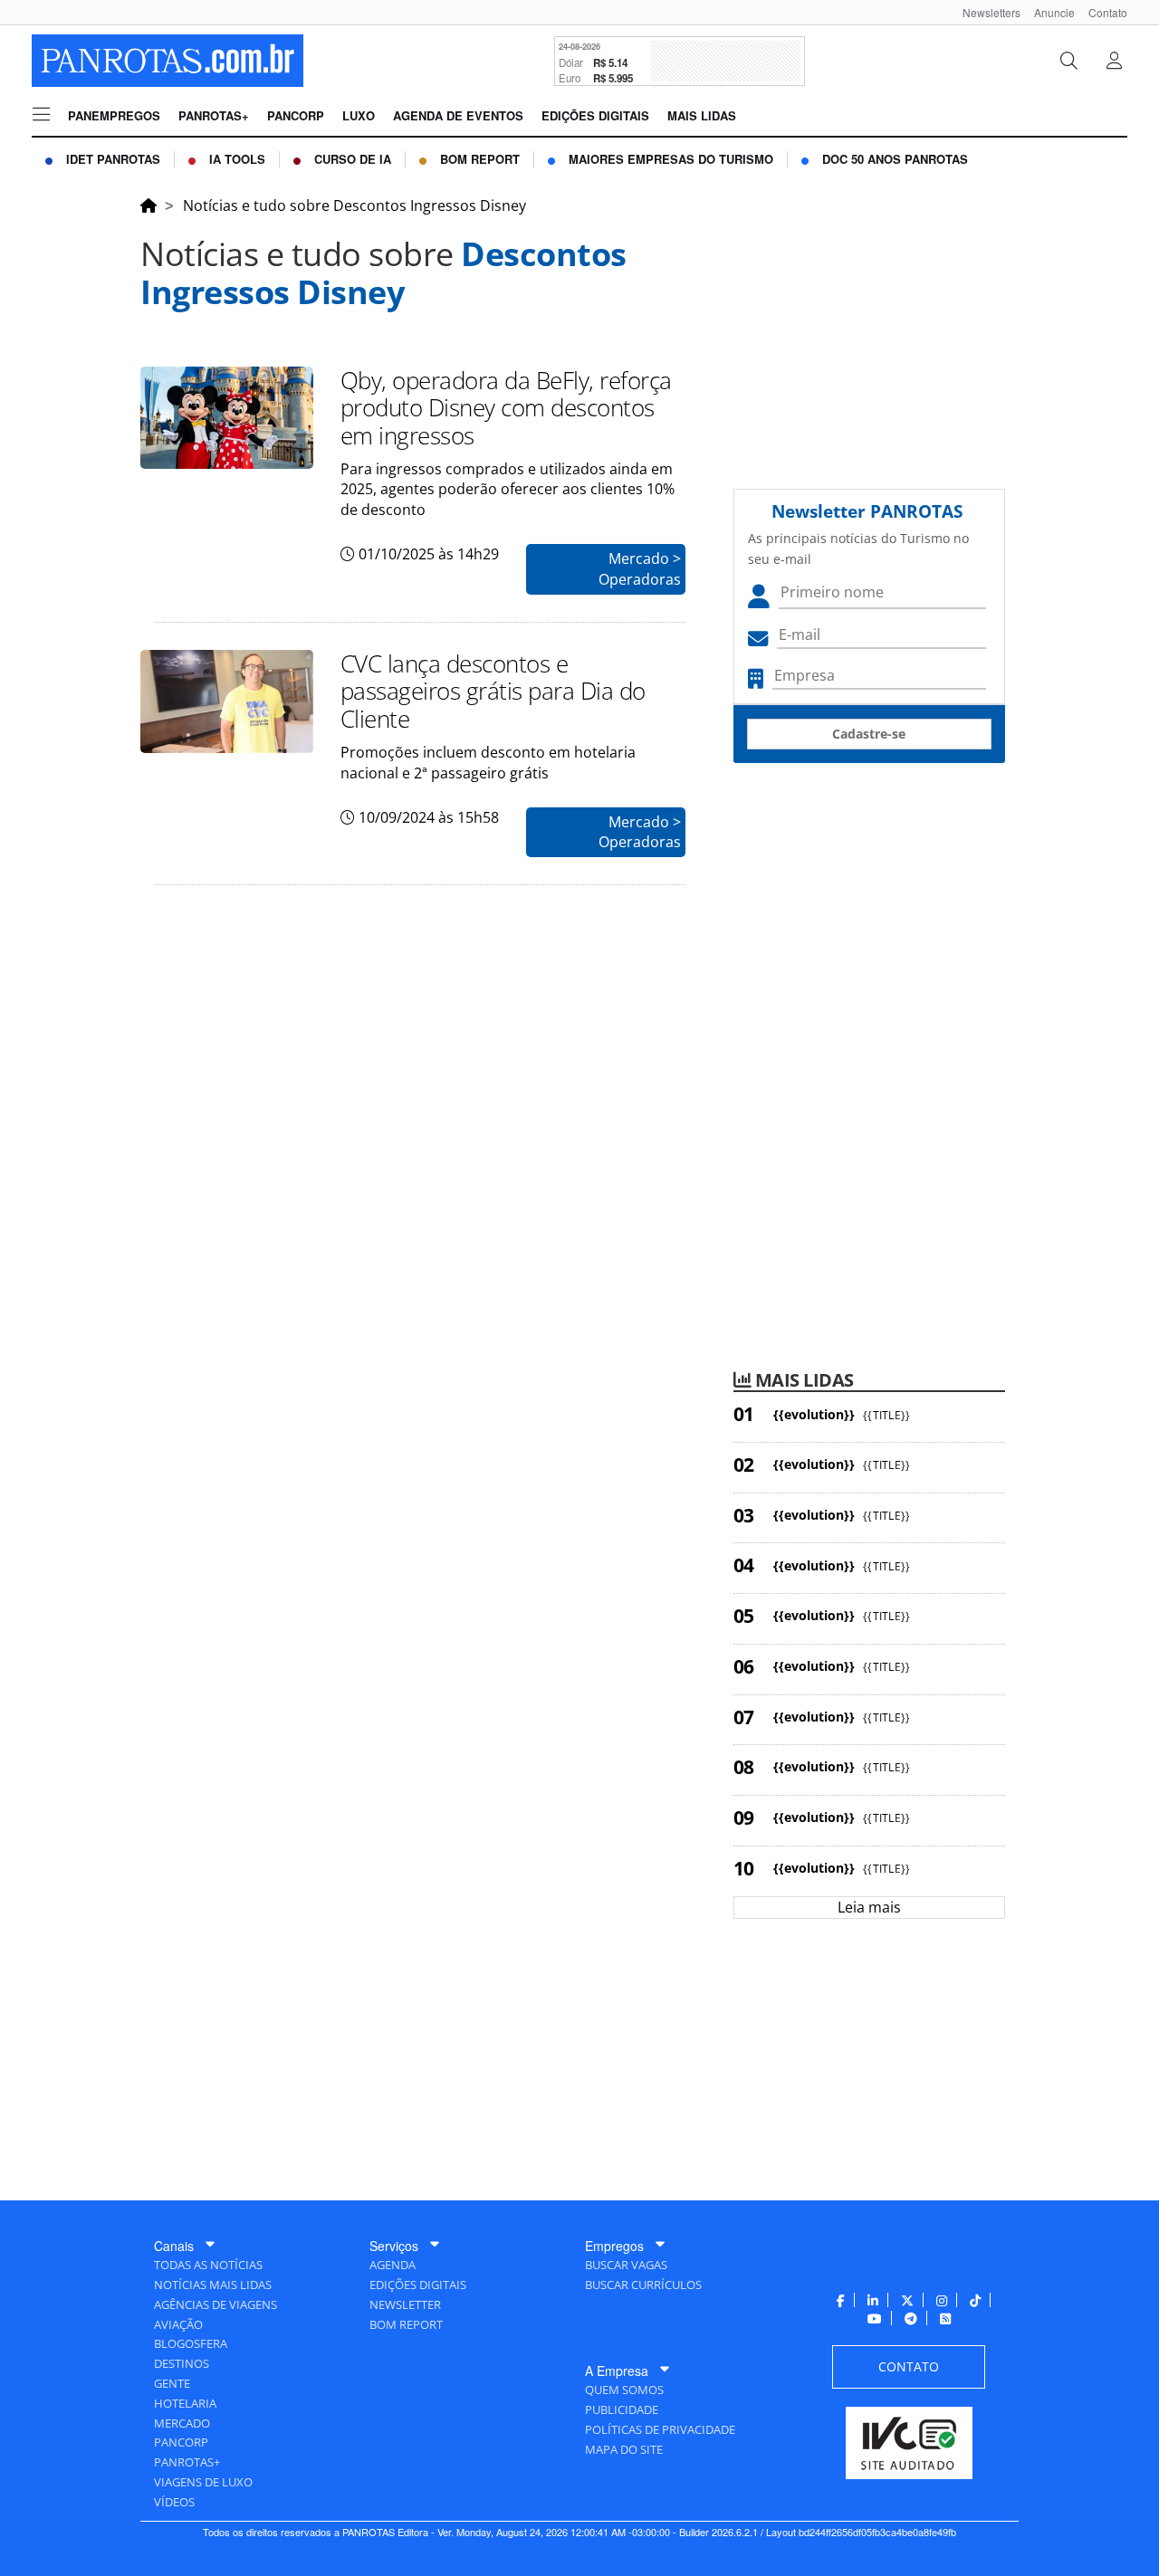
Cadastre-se (869, 734)
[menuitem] (985, 12)
